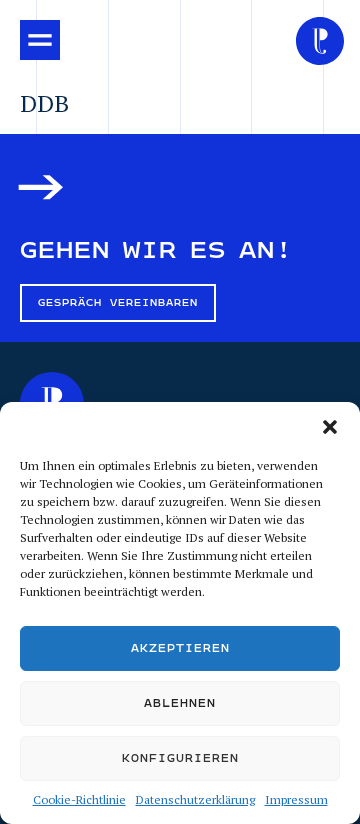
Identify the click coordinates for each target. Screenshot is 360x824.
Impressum (296, 799)
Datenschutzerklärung (195, 799)
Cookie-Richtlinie (79, 799)
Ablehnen (180, 703)
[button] (330, 427)
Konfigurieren (180, 758)
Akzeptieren (180, 648)
